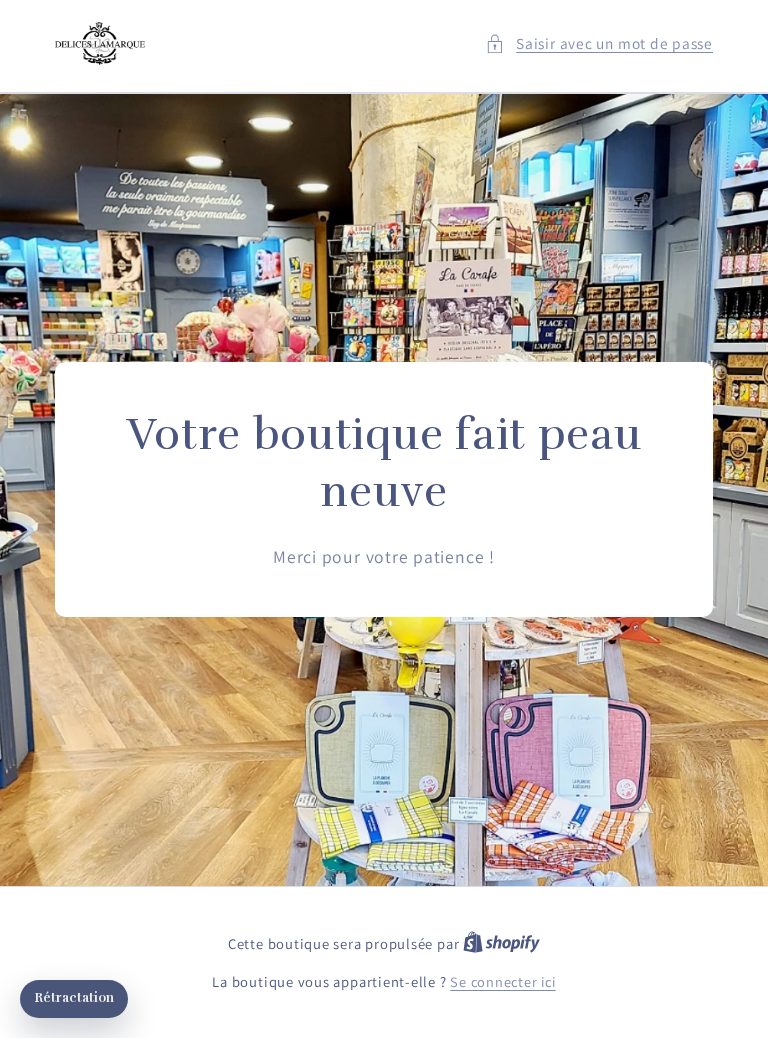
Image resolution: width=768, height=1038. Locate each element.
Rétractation (74, 998)
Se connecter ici (502, 981)
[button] (599, 43)
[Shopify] (501, 943)
